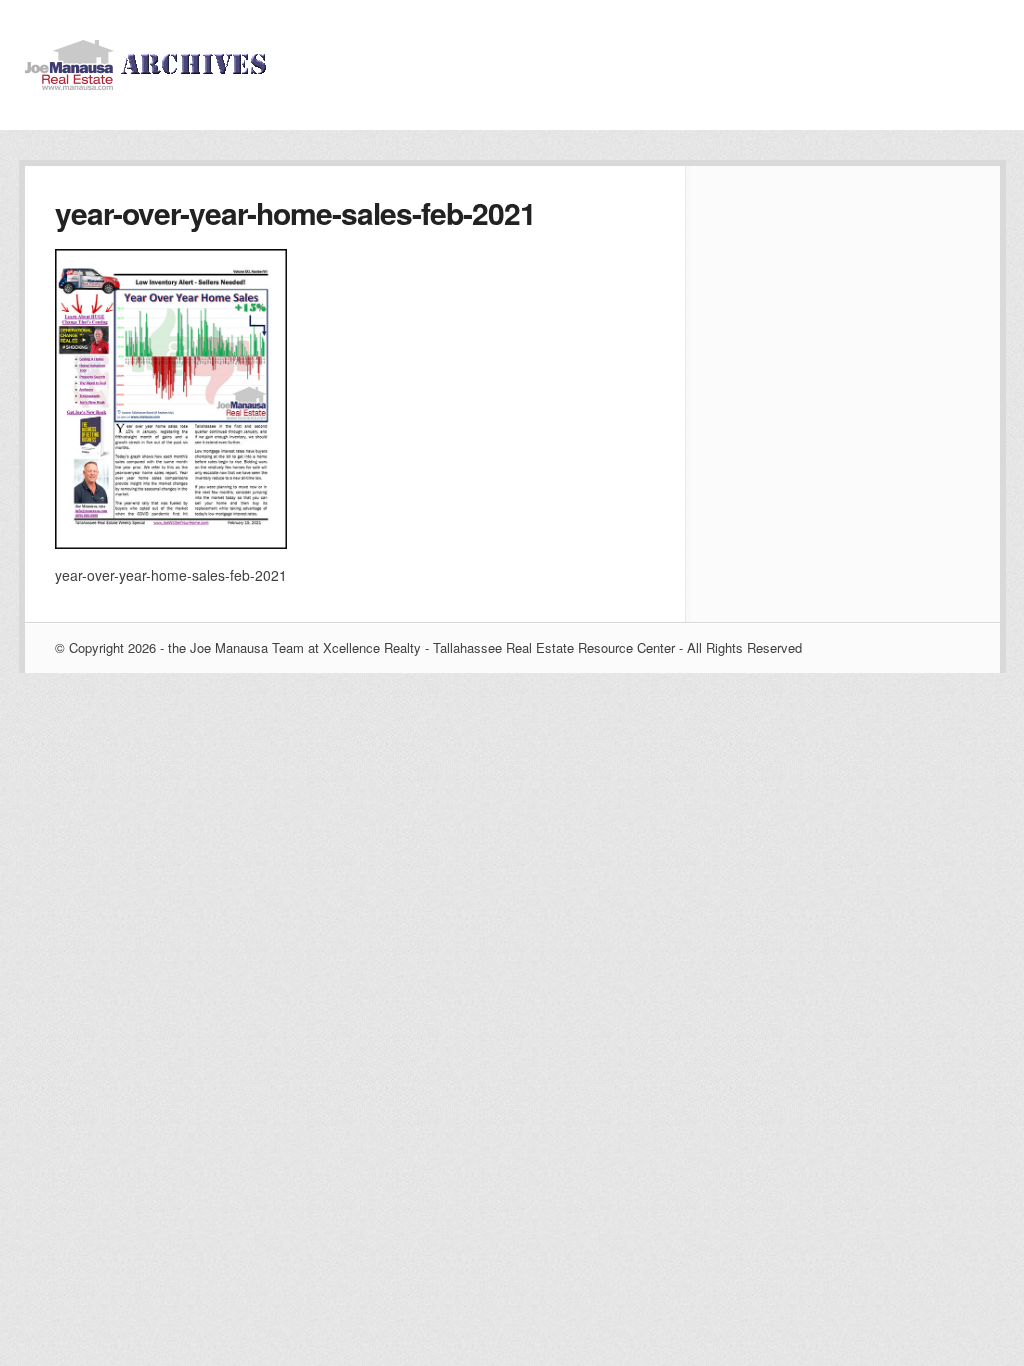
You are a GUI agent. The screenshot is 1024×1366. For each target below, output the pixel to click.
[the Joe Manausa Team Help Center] (150, 84)
